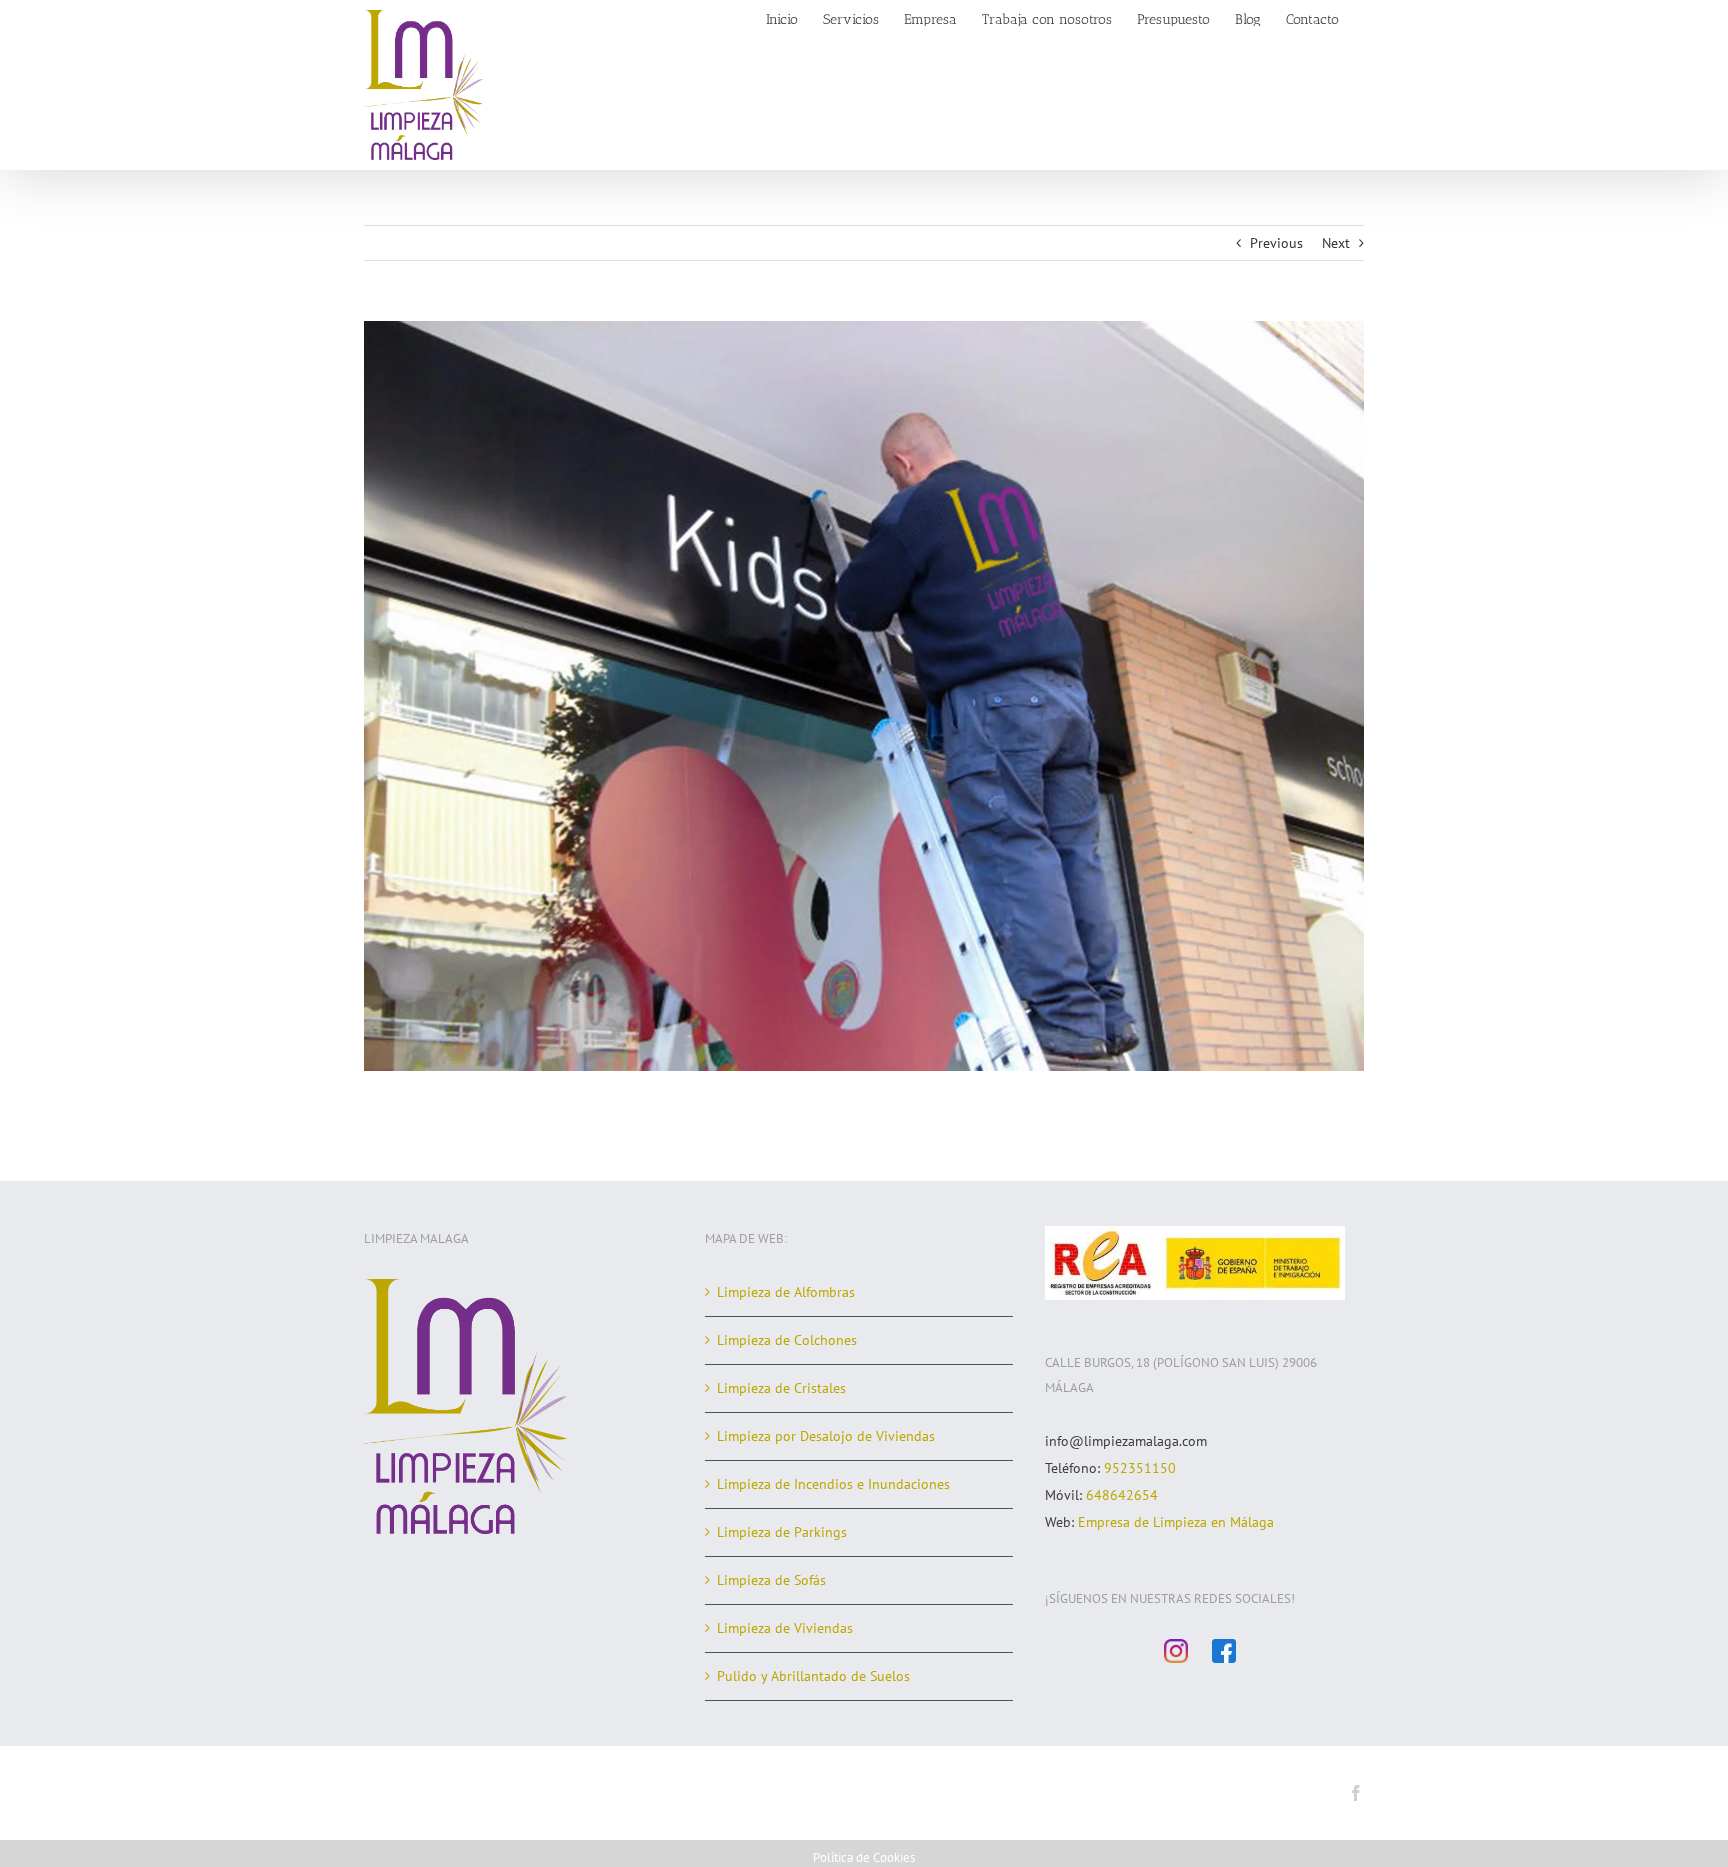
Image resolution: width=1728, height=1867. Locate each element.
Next (1336, 243)
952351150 (1140, 1468)
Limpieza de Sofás (771, 1580)
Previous (1276, 243)
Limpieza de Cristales (781, 1388)
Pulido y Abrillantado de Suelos (813, 1676)
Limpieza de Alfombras (786, 1292)
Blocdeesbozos (759, 1795)
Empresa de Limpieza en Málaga (1176, 1522)
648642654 (1122, 1495)
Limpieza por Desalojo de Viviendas (826, 1436)
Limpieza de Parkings (782, 1532)
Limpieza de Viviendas (785, 1628)
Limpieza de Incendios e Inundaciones (833, 1484)
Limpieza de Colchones (787, 1340)
